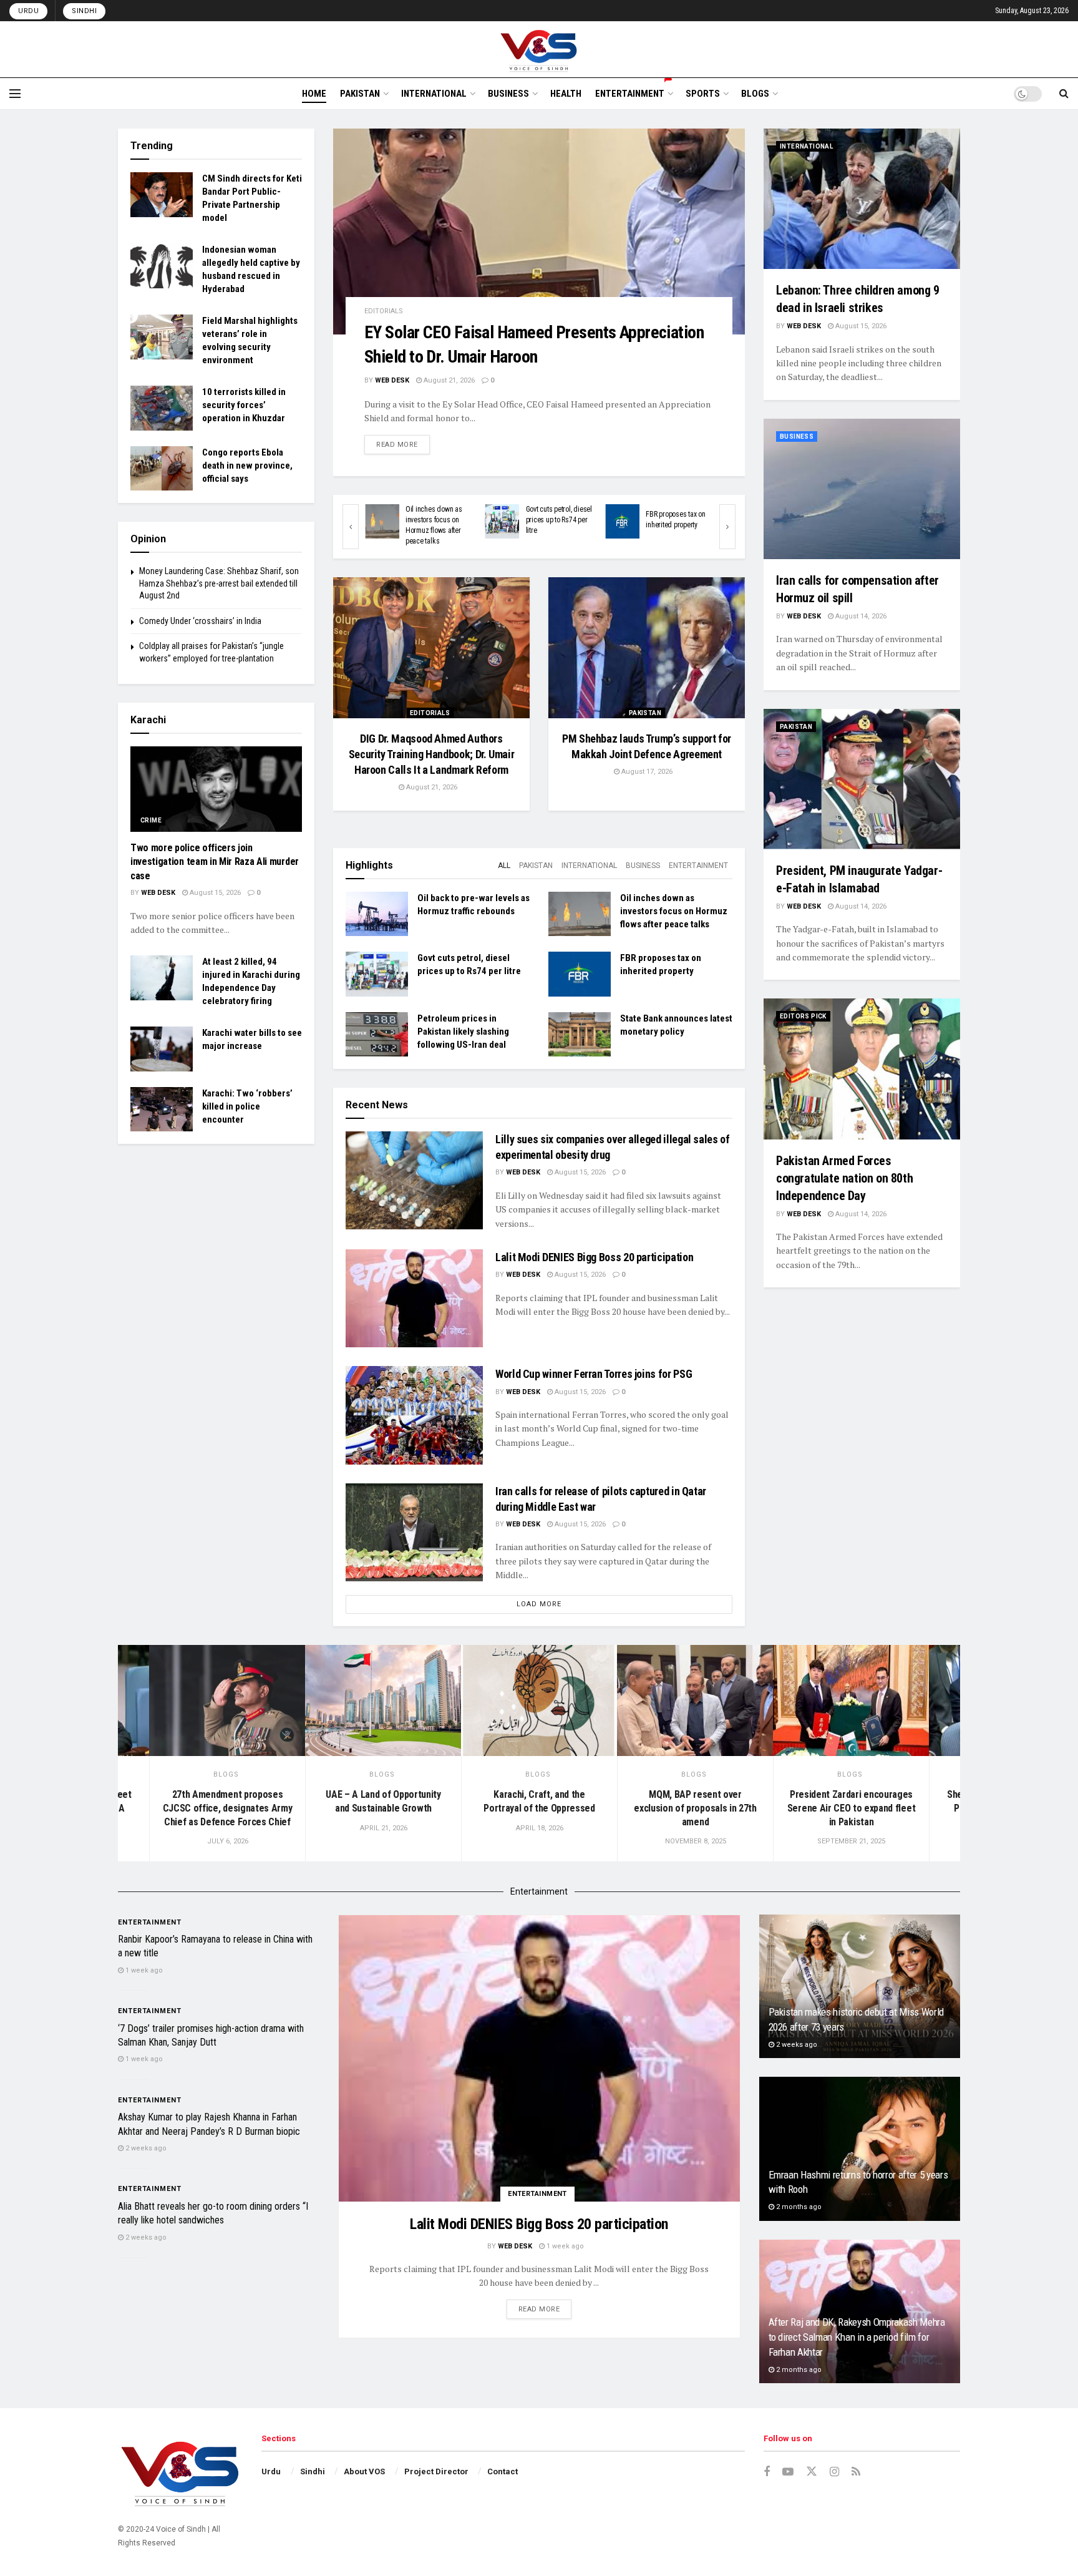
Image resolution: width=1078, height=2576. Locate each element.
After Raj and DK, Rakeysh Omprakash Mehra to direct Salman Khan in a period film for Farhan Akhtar (857, 2337)
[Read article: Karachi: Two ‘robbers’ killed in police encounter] (162, 1110)
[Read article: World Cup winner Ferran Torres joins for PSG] (414, 1415)
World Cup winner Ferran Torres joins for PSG (594, 1374)
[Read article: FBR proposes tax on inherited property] (433, 521)
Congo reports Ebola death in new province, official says (247, 466)
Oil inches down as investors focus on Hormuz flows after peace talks (674, 911)
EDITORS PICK (803, 1016)
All (504, 866)
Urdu (28, 11)
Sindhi (84, 11)
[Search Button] (1064, 94)
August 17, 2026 (646, 772)
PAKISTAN (360, 94)
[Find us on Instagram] (834, 2472)
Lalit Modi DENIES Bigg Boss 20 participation (594, 1257)
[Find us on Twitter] (812, 2472)
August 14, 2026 (860, 616)
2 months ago (798, 2207)
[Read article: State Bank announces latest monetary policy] (580, 1035)
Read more (403, 444)
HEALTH (566, 94)
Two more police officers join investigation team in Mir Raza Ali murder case (215, 862)
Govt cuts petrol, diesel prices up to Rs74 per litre (369, 520)
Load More (539, 1604)
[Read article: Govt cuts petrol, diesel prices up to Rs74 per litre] (377, 974)
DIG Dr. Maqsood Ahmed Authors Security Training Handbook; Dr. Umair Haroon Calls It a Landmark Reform (432, 754)
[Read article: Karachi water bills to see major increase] (162, 1049)
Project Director (436, 2471)
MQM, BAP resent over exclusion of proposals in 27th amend (695, 1808)
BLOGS (755, 94)
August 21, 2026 (448, 380)
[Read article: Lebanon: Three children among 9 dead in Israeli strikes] (862, 199)
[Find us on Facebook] (767, 2472)
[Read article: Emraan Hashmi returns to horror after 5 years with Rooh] (860, 2149)
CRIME (151, 820)
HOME (314, 94)
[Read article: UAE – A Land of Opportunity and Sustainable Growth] (383, 1701)
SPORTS (703, 94)
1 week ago (564, 2246)
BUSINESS (508, 94)
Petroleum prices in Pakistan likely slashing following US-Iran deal (463, 1032)
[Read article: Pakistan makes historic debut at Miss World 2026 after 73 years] (860, 1987)
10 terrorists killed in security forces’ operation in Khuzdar (244, 405)
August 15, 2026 (579, 1172)
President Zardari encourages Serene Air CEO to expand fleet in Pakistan (851, 1808)
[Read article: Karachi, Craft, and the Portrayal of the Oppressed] (539, 1701)
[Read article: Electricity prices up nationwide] (553, 521)
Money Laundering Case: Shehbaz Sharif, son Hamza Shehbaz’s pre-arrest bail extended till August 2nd (219, 583)
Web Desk (392, 380)
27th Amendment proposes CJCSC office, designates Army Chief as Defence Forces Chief (228, 1808)
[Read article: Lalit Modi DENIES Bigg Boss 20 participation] (414, 1298)
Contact (503, 2471)
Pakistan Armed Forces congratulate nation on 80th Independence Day (844, 1178)
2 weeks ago (145, 2148)
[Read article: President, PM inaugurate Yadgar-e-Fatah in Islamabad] (862, 779)
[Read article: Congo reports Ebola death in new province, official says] (162, 469)
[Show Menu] (15, 94)
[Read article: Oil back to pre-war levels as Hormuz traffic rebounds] (673, 521)
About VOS (364, 2471)
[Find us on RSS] (856, 2472)
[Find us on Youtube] (788, 2472)
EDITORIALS (384, 311)
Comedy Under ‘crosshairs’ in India (200, 621)
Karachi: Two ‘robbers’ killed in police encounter (247, 1106)
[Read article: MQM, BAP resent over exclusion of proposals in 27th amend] (695, 1701)
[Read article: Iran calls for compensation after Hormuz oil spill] (862, 489)
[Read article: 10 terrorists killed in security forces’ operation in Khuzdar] (162, 408)
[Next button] (727, 527)
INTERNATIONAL (434, 94)
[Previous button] (351, 527)
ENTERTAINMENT (630, 94)
